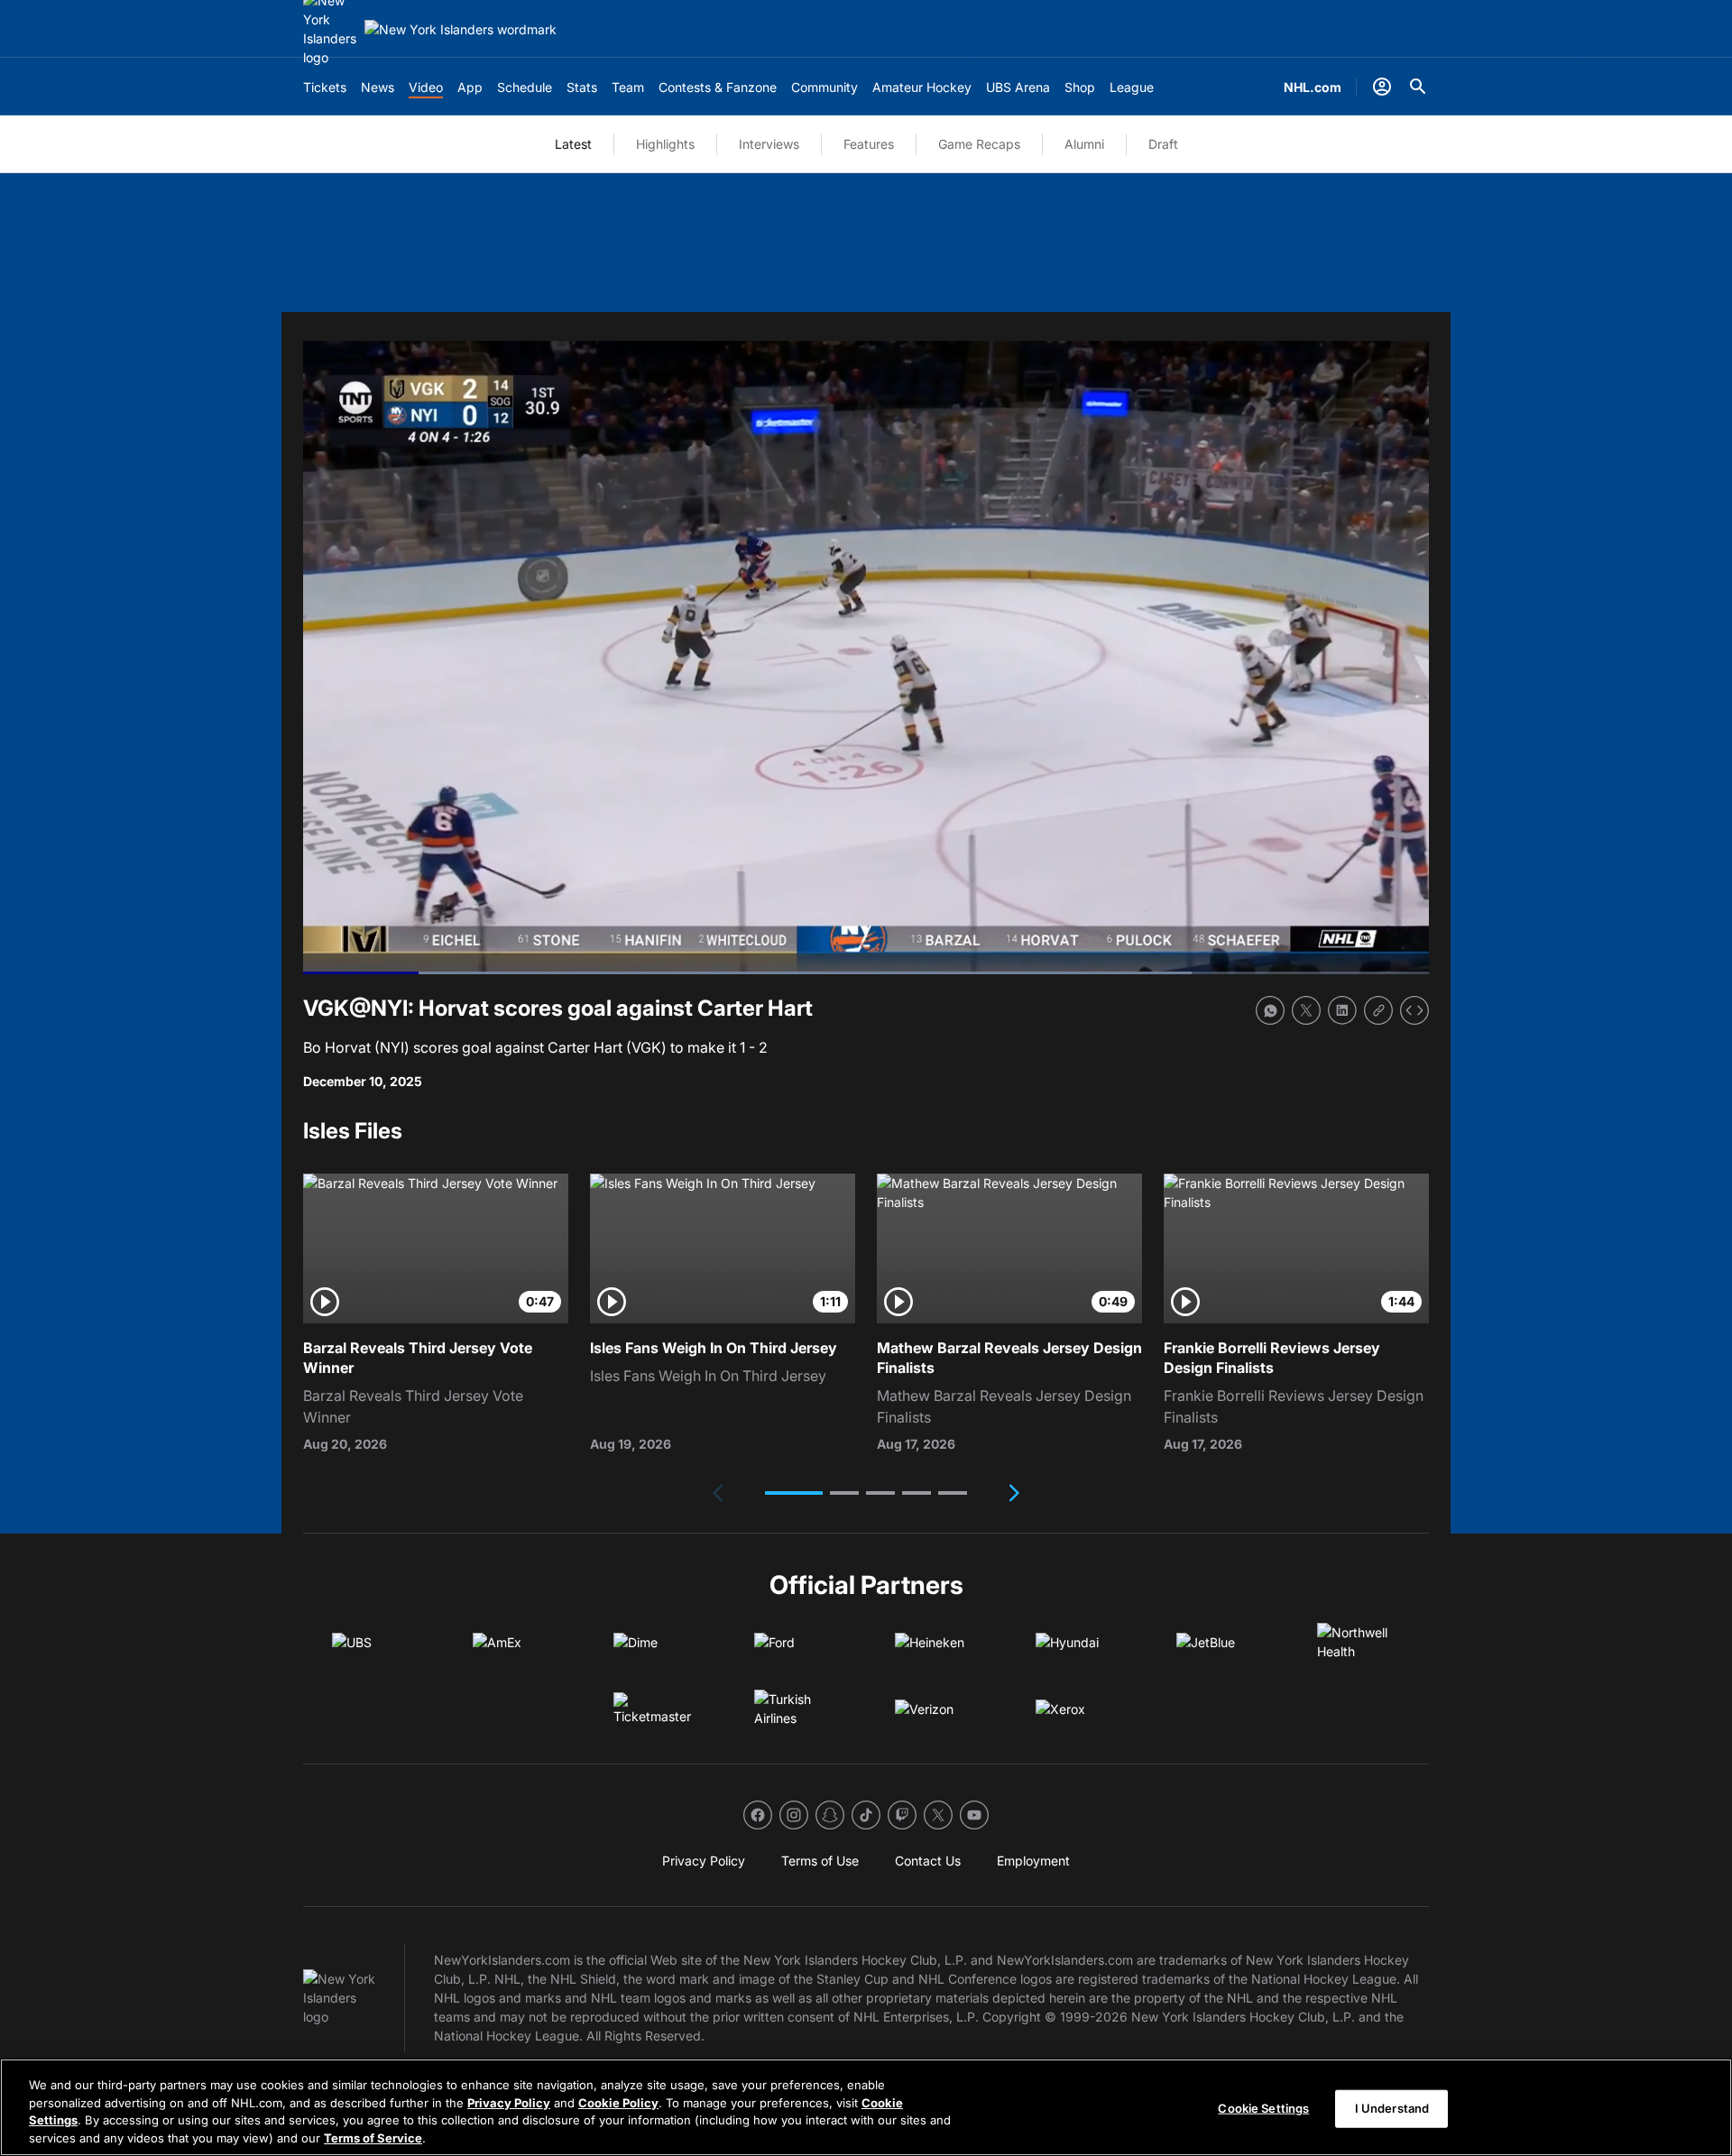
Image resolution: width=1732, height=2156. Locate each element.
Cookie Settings (1263, 2108)
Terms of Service (373, 2137)
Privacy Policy (509, 2102)
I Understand (1392, 2108)
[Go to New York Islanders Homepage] (461, 29)
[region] (866, 2107)
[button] (794, 1493)
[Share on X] (1306, 1010)
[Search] (1418, 87)
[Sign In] (1382, 87)
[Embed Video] (1414, 1010)
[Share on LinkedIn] (1342, 1010)
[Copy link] (1378, 1010)
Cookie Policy (618, 2102)
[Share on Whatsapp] (1270, 1010)
